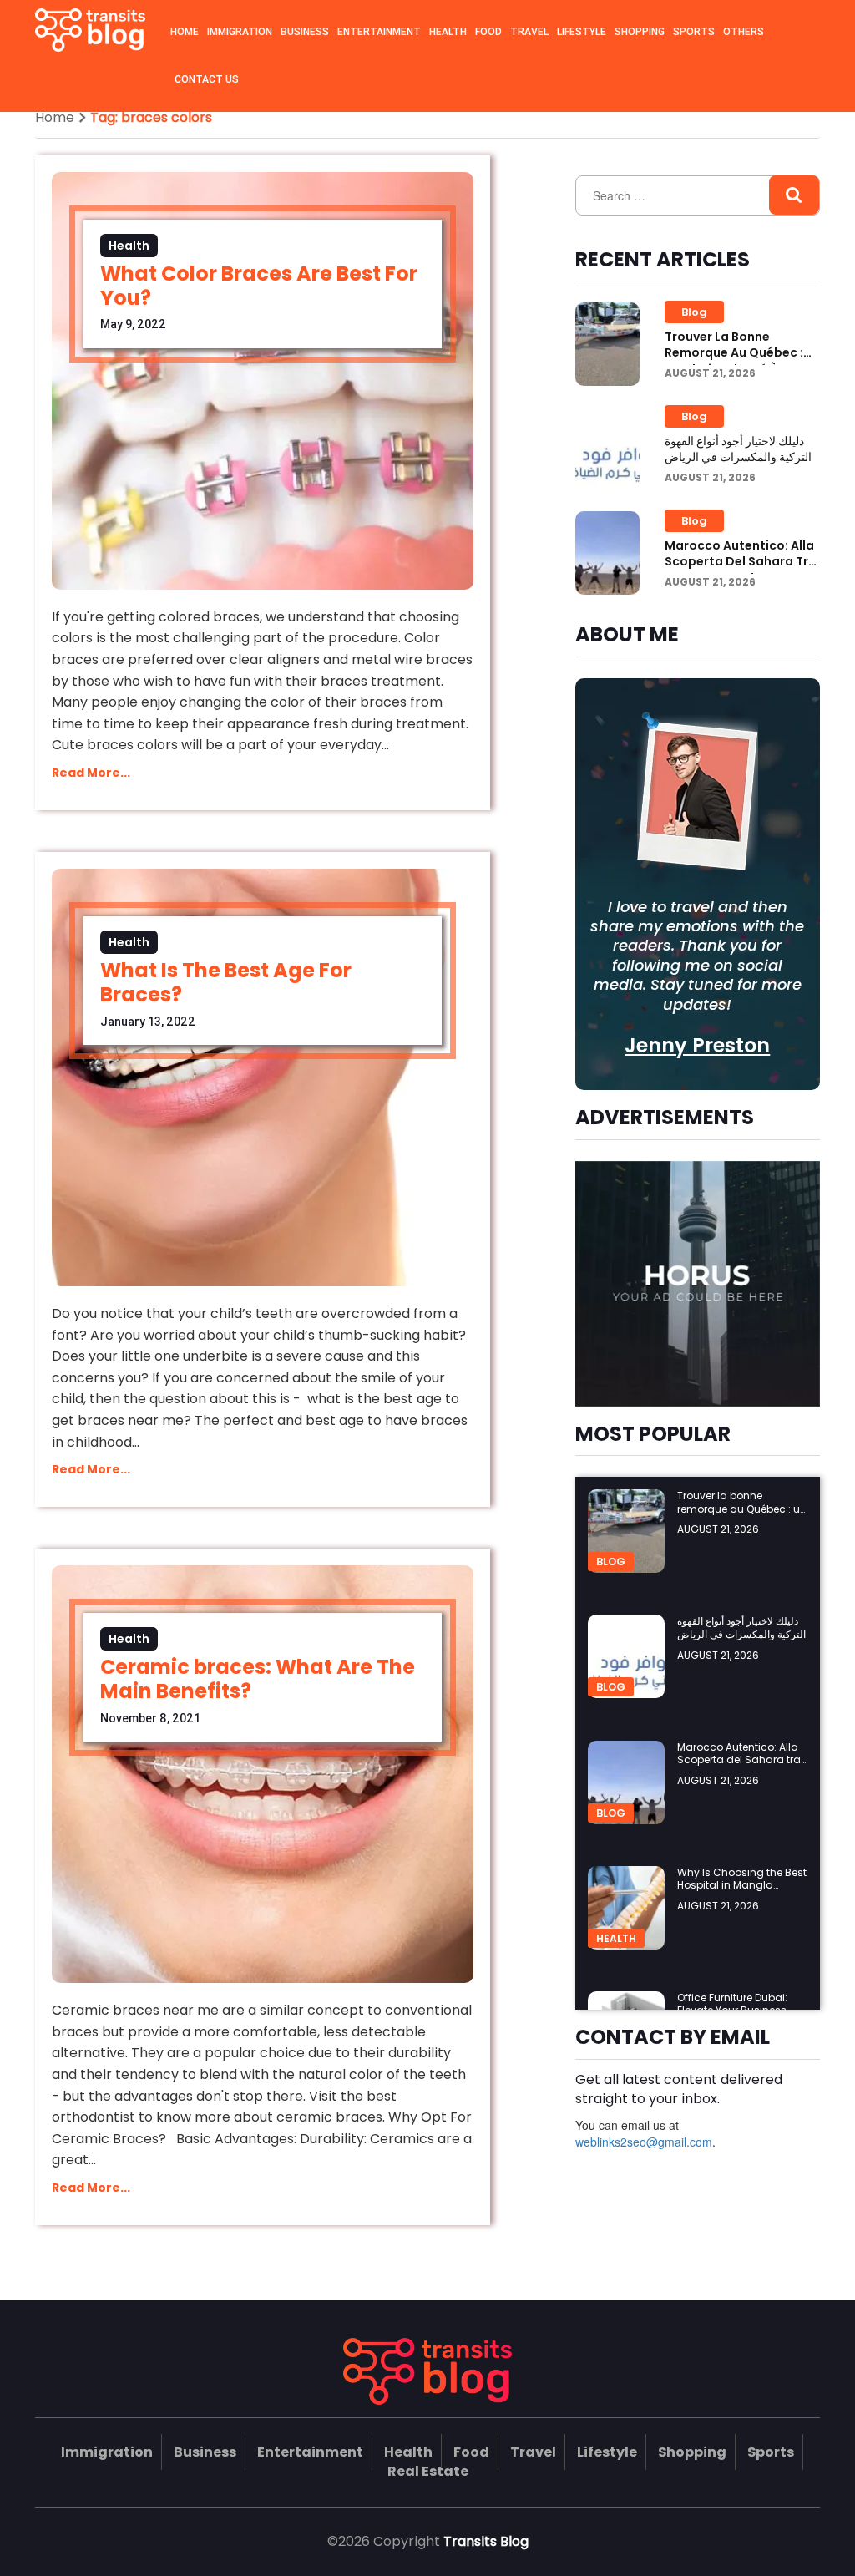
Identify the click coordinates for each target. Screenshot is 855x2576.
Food (488, 32)
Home (185, 32)
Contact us (207, 79)
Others (744, 32)
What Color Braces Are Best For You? (259, 286)
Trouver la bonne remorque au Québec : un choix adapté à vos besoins (734, 361)
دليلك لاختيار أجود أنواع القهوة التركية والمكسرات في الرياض (738, 449)
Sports (694, 32)
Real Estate (428, 2471)
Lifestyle (582, 32)
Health (448, 32)
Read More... (91, 773)
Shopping (640, 32)
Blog (694, 312)
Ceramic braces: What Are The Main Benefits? (258, 1679)
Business (305, 32)
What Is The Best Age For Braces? (226, 982)
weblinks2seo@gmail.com (644, 2142)
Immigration (240, 32)
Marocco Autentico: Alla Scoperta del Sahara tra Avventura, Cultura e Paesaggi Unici (741, 570)
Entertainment (379, 32)
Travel (529, 32)
